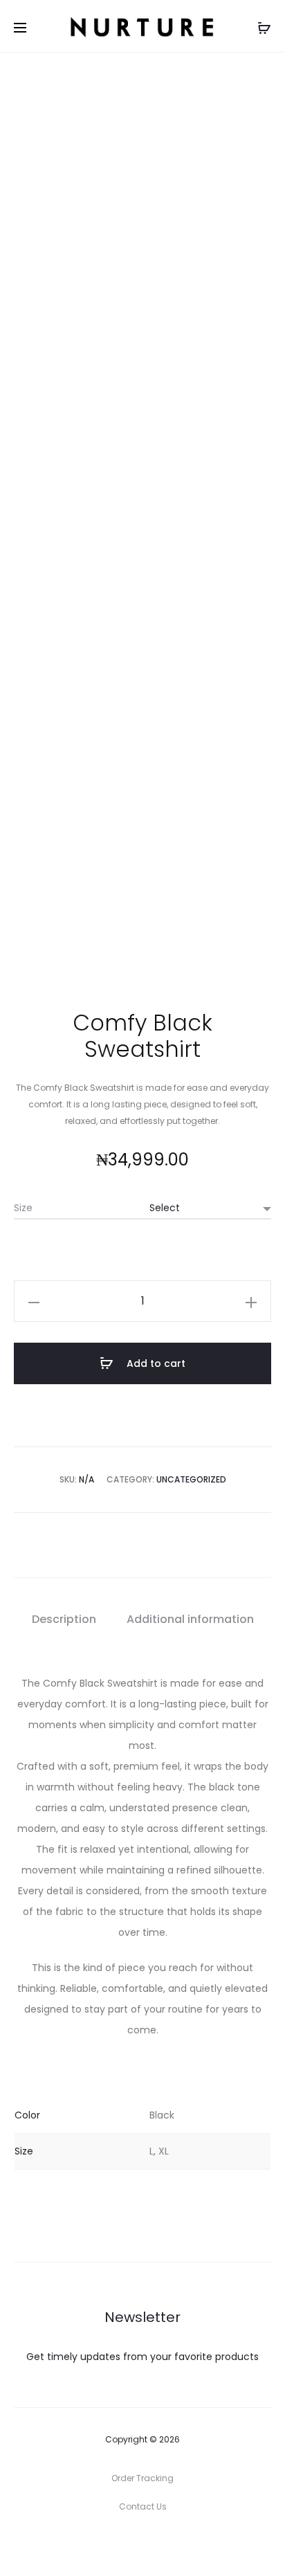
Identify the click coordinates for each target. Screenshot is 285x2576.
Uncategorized (191, 1479)
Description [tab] (64, 1619)
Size (23, 1208)
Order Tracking (142, 2478)
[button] (34, 1301)
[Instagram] (143, 2545)
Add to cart (155, 1363)
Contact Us (143, 2506)
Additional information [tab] (190, 1619)
